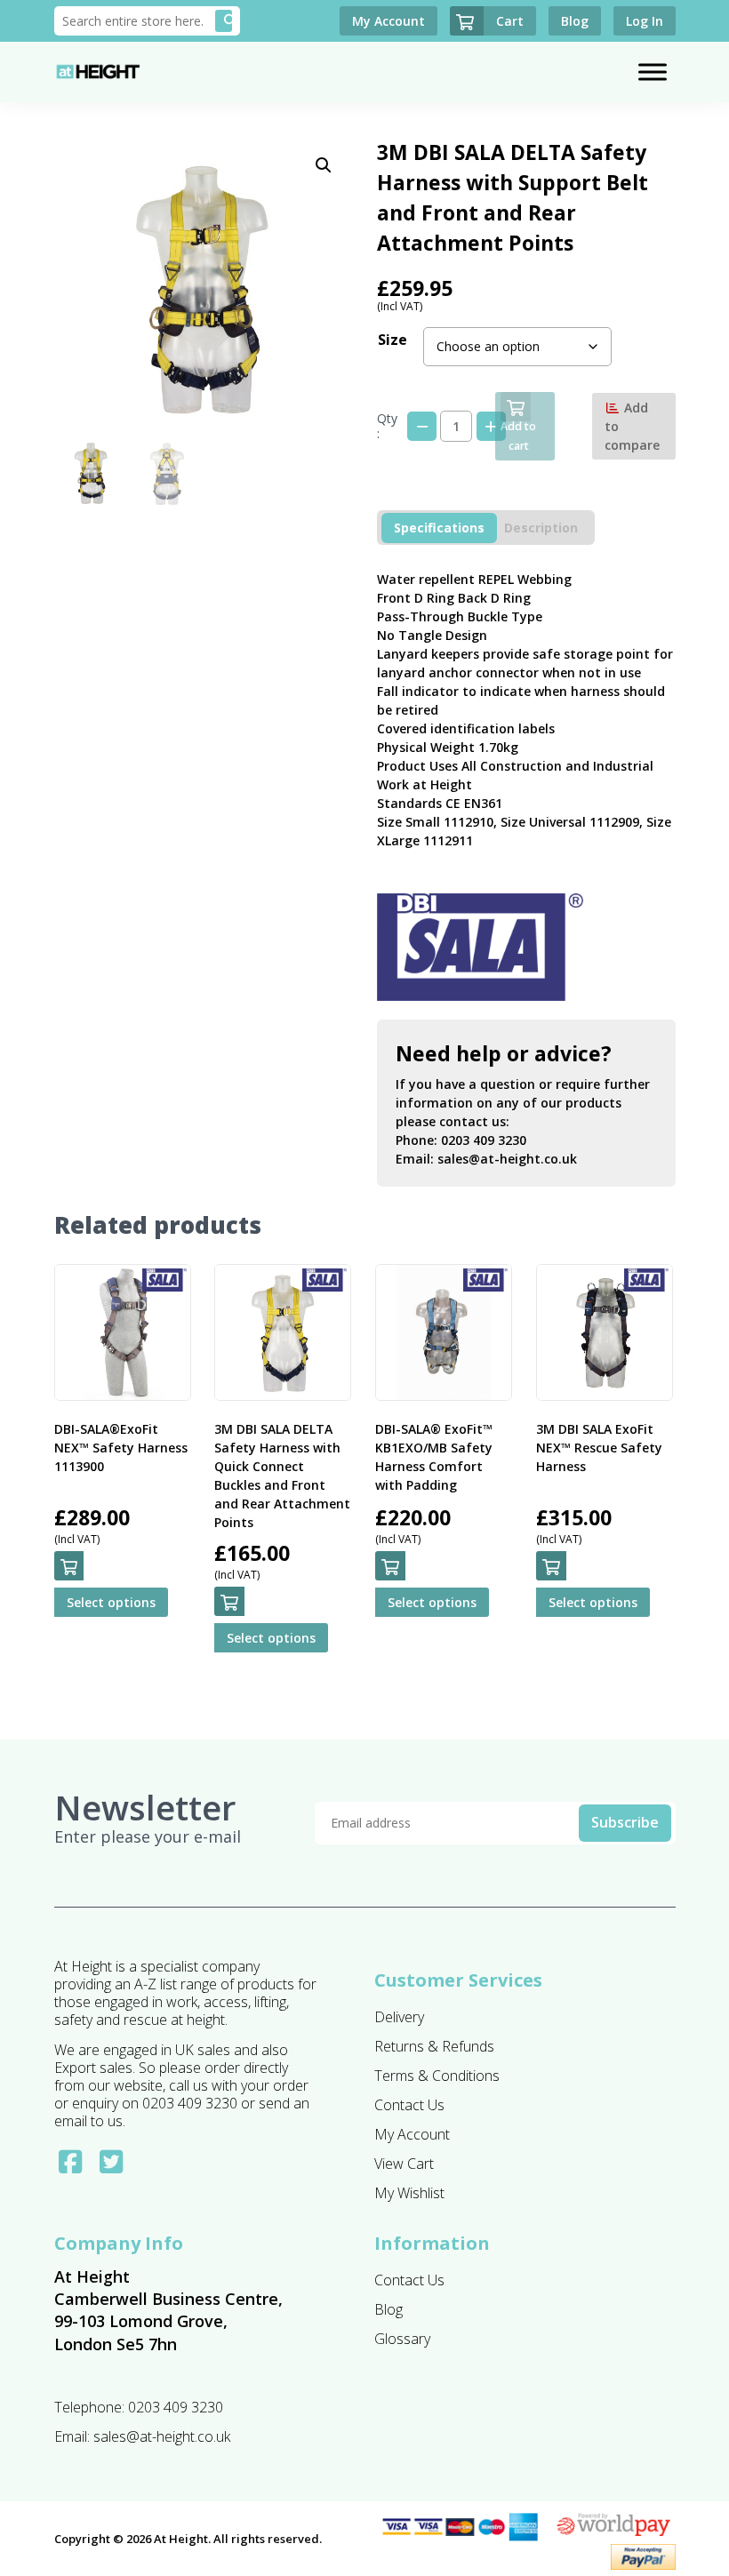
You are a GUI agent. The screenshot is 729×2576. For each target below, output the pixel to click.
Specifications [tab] (439, 528)
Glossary (402, 2339)
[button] (324, 165)
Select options (111, 1602)
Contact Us (409, 2105)
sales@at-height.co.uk (507, 1159)
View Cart (404, 2164)
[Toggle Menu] (653, 72)
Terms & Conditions (437, 2076)
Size (393, 340)
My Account (412, 2134)
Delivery (399, 2017)
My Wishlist (409, 2193)
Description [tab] (541, 528)
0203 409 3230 (484, 1140)
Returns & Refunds (434, 2046)
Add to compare (632, 426)
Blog (389, 2309)
